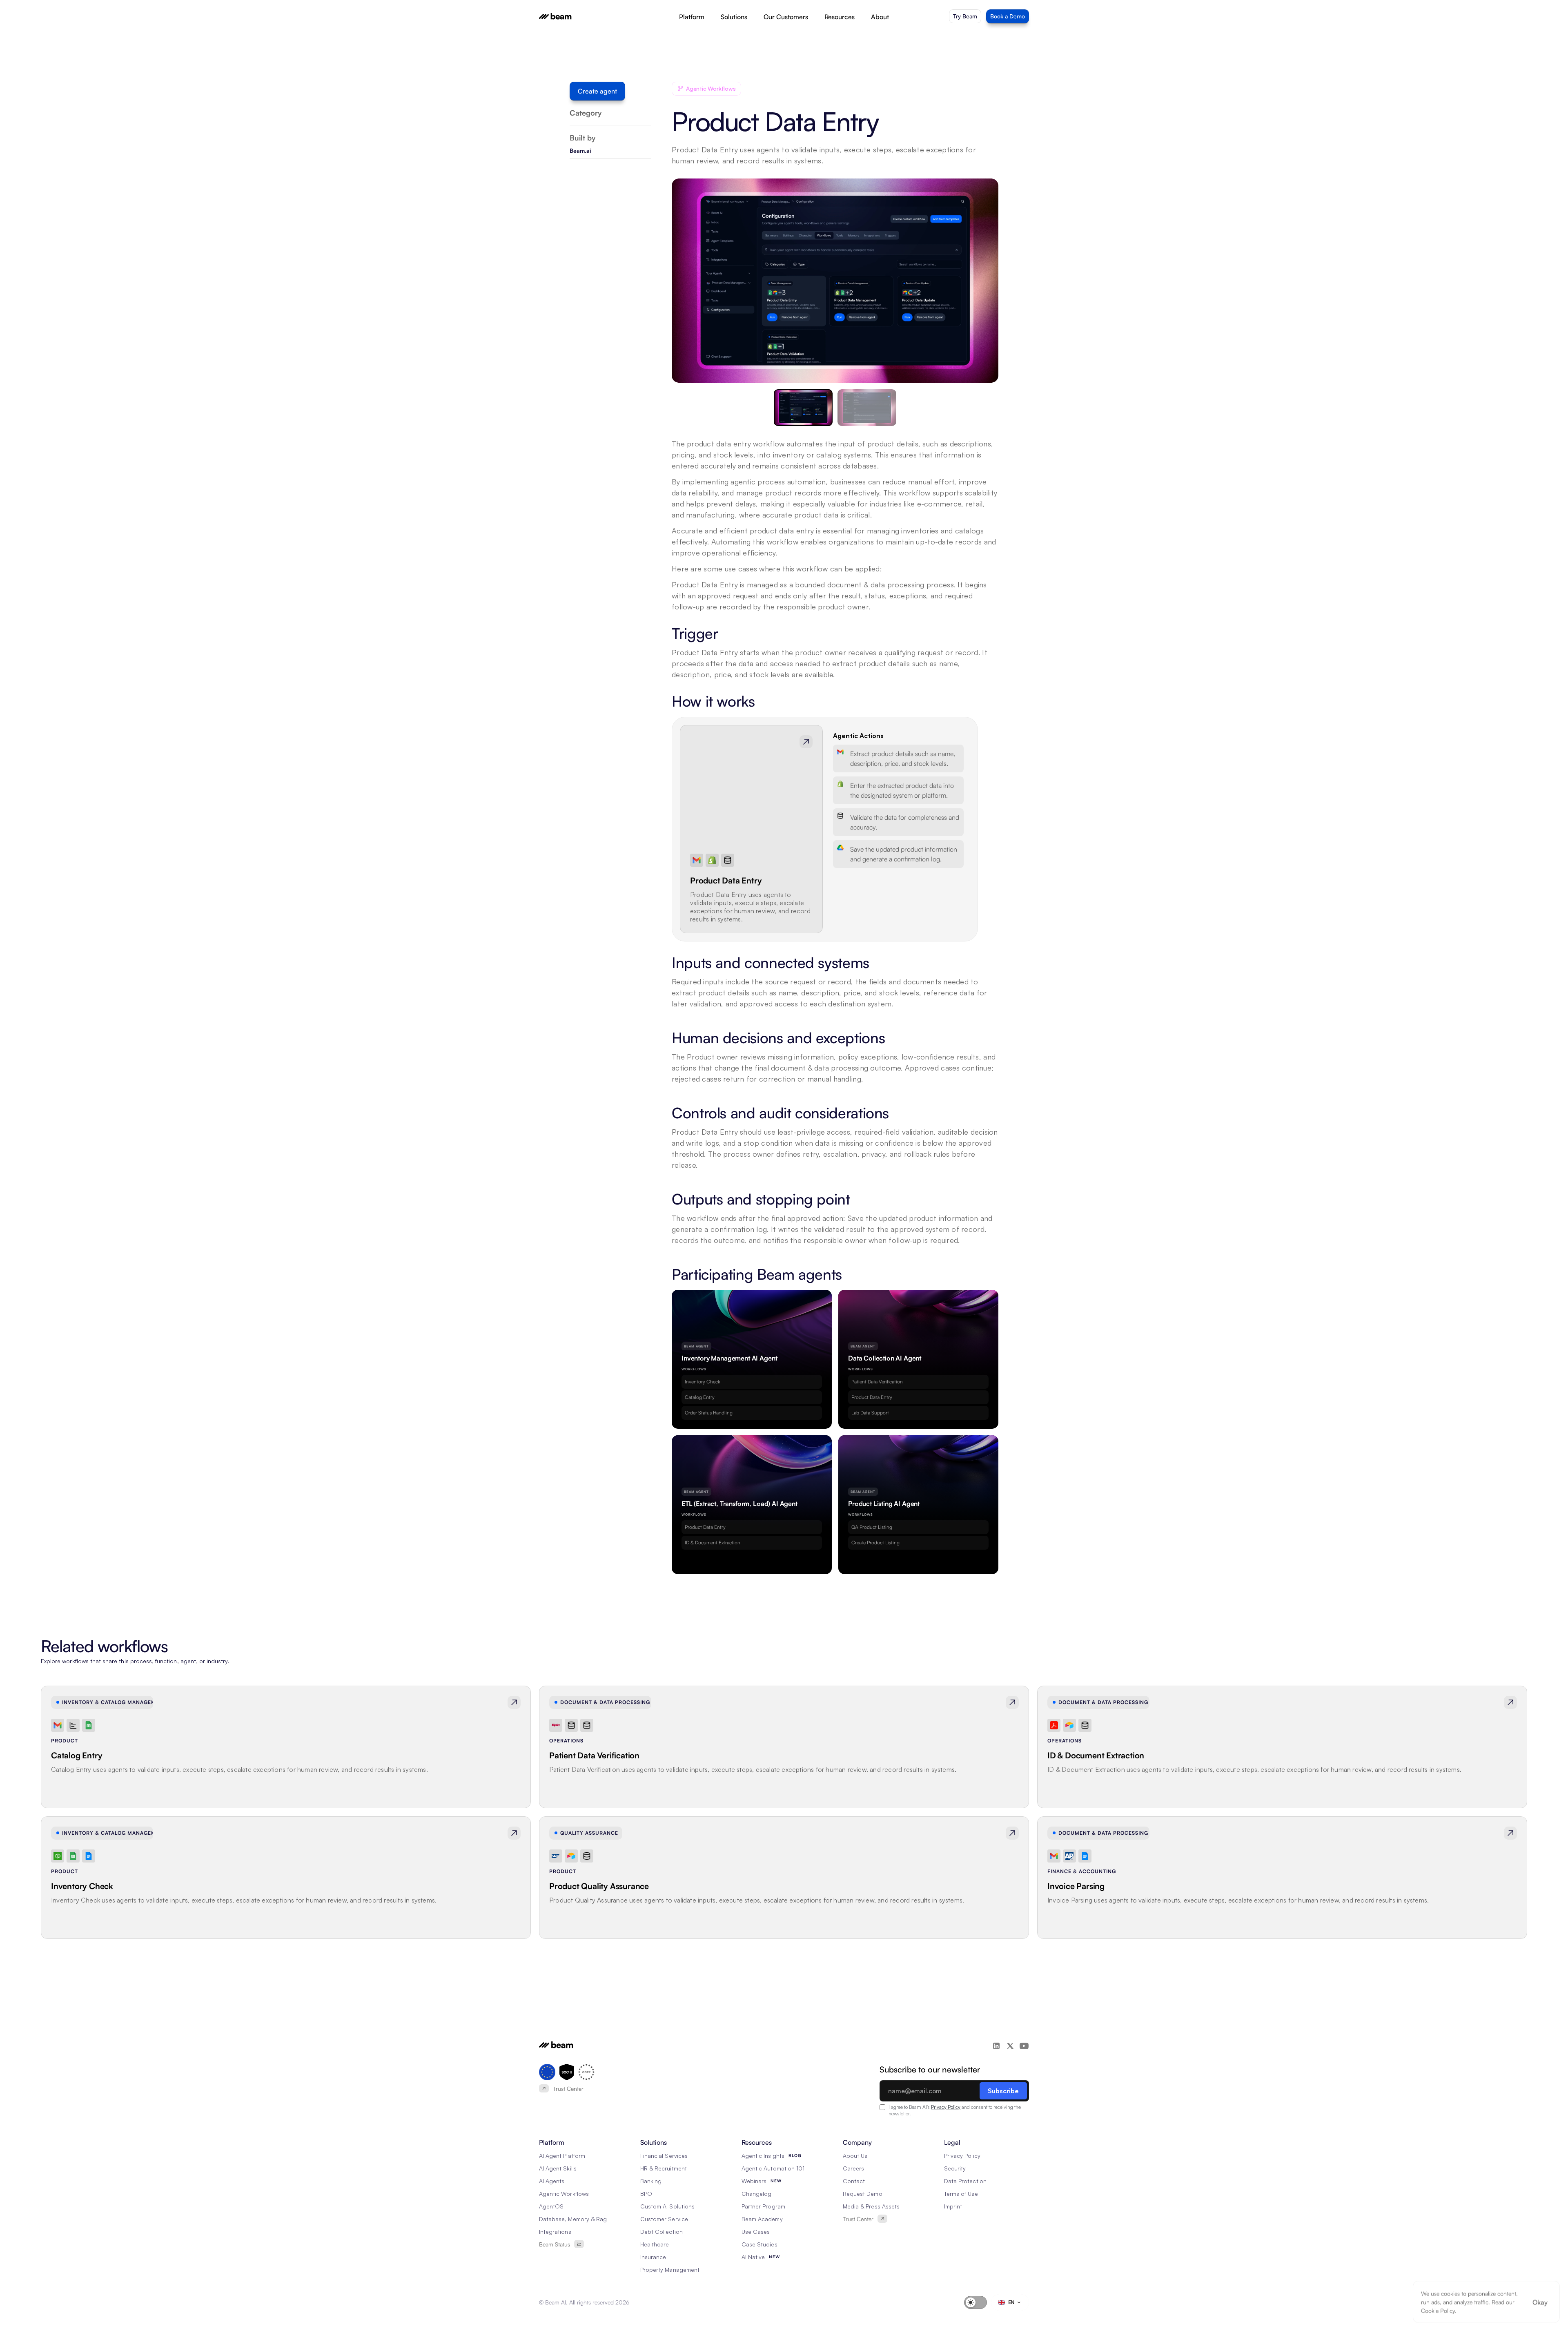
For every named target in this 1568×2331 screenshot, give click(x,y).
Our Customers (786, 17)
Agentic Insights (763, 2156)
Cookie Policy (1438, 2310)
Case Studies (759, 2244)
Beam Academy (762, 2219)
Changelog (756, 2194)
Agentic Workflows (564, 2194)
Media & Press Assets (871, 2206)
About (880, 17)
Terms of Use (961, 2194)
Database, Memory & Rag (573, 2219)
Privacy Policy (946, 2107)
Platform (692, 17)
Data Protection (965, 2181)
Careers (853, 2168)
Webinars (754, 2181)
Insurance (653, 2257)
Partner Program (763, 2206)
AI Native (753, 2257)
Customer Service (664, 2219)
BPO (646, 2194)
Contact (854, 2181)
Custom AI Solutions (667, 2206)
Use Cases (756, 2232)
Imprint (953, 2206)
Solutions (734, 17)
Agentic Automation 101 (773, 2168)
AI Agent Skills (558, 2168)
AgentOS (551, 2206)
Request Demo (863, 2194)
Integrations (555, 2232)
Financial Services (664, 2156)
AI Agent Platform (562, 2156)
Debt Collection (661, 2232)
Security (955, 2168)
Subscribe (1003, 2091)
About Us (855, 2156)
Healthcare (655, 2244)
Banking (651, 2181)
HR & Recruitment (664, 2168)
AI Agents (552, 2181)
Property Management (670, 2270)
